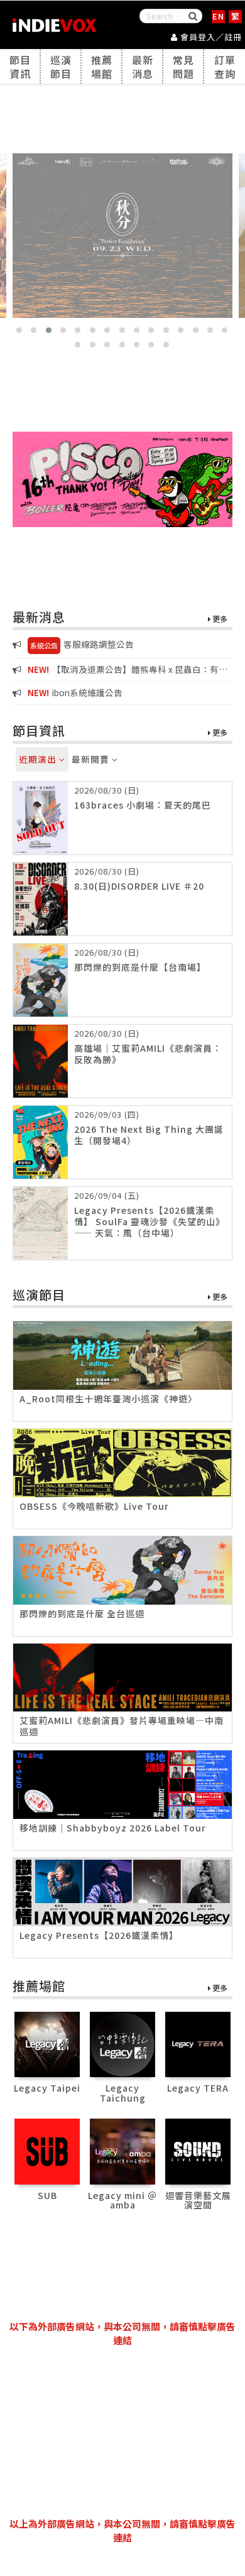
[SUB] (47, 2150)
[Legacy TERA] (198, 2043)
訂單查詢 (225, 67)
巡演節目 (61, 67)
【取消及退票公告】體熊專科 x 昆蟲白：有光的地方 (120, 670)
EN (218, 16)
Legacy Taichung (123, 2093)
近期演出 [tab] (39, 759)
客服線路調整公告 (82, 644)
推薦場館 (102, 67)
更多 (219, 619)
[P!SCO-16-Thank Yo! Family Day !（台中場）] (122, 479)
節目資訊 (20, 67)
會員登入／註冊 (210, 37)
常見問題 (183, 67)
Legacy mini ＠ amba (122, 2200)
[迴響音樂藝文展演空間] (198, 2150)
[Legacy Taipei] (47, 2043)
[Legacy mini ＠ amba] (123, 2150)
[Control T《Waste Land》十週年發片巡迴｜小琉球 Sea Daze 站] (122, 236)
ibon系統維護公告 (75, 692)
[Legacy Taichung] (123, 2043)
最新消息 (143, 67)
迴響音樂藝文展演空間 (198, 2200)
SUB (47, 2195)
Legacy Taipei (47, 2088)
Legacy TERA (198, 2088)
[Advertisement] (122, 2432)
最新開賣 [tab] (92, 759)
